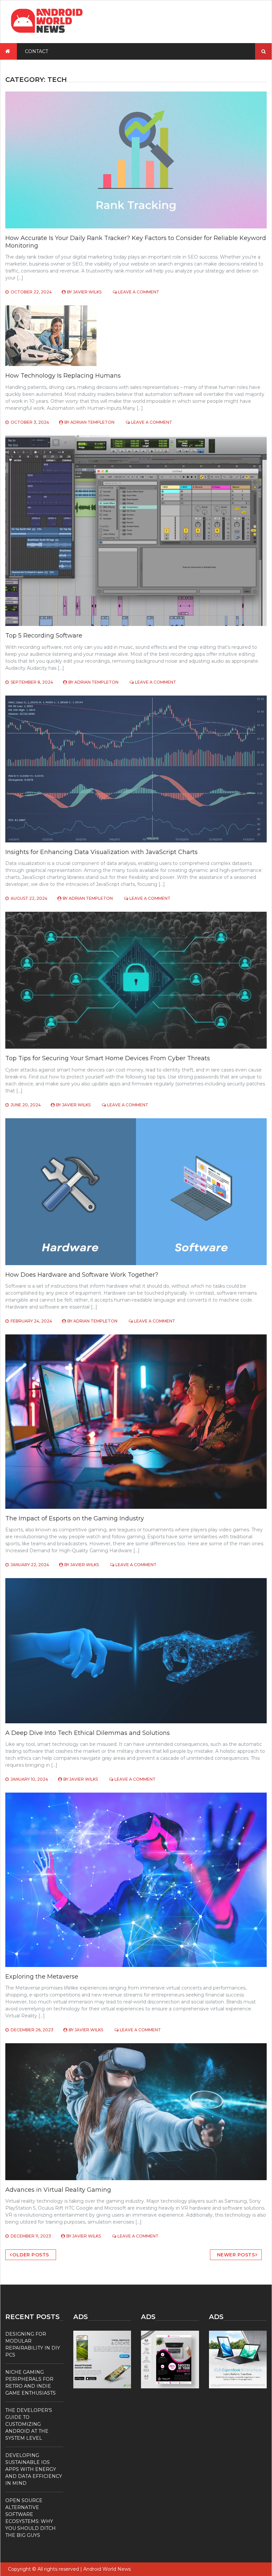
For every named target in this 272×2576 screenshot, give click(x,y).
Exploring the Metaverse (42, 1977)
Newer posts (236, 2255)
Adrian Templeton (92, 422)
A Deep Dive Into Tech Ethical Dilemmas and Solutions (88, 1733)
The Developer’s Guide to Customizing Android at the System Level (29, 2424)
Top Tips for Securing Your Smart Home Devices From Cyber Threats (108, 1058)
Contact (36, 51)
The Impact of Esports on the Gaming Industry (75, 1518)
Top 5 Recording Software (44, 636)
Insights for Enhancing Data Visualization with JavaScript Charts (102, 852)
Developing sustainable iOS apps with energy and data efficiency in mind (34, 2469)
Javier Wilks (87, 292)
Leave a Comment (139, 292)
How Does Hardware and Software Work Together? (82, 1275)
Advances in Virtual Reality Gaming (58, 2190)
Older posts (31, 2255)
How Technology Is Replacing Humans (63, 376)
